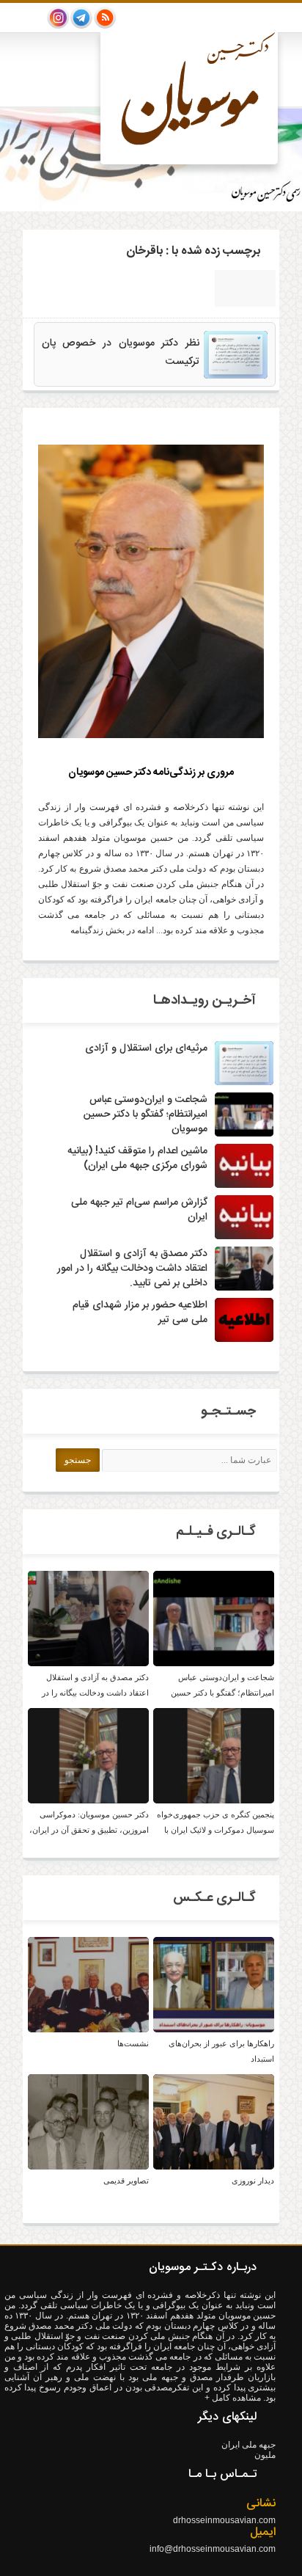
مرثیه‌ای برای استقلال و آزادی (146, 1048)
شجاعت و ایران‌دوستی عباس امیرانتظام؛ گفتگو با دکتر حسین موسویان (146, 1114)
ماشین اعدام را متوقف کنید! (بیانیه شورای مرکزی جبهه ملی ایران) (137, 1159)
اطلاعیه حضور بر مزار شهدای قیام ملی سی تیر (140, 1313)
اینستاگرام (58, 18)
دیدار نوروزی (253, 2181)
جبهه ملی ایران (248, 2445)
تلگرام (81, 18)
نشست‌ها (133, 2043)
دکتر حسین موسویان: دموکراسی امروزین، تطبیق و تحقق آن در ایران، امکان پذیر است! (89, 1830)
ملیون (265, 2455)
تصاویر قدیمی (126, 2181)
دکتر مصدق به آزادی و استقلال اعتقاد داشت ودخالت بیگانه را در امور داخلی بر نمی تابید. (132, 1269)
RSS (105, 18)
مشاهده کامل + (234, 2398)
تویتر (34, 18)
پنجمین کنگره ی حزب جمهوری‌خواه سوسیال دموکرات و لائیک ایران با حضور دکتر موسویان (216, 1830)
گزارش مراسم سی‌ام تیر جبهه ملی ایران (139, 1210)
